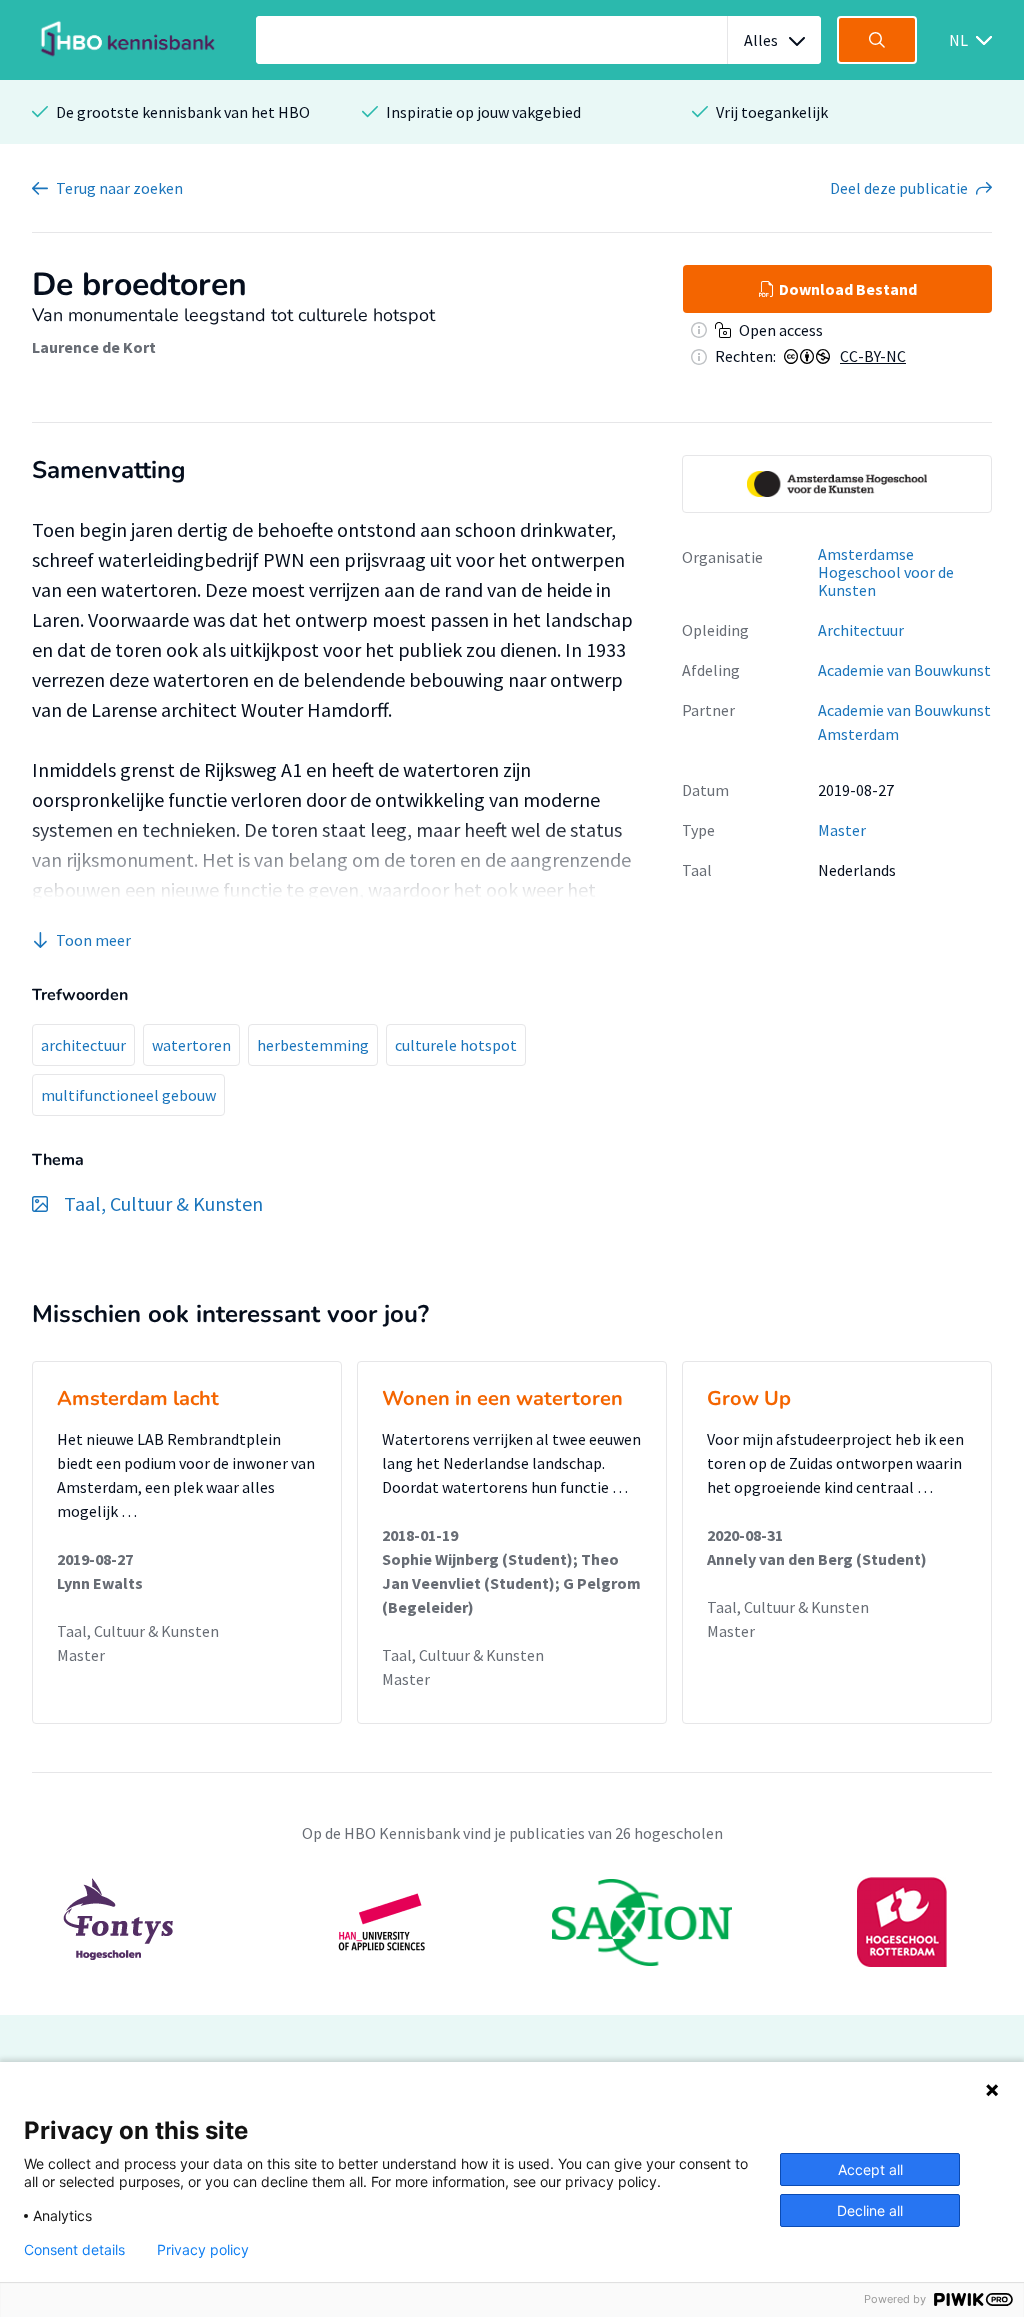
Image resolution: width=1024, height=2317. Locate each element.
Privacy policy (203, 2250)
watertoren (191, 1045)
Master (842, 830)
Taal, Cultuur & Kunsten (138, 1631)
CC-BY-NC (873, 356)
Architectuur (861, 630)
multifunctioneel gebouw (128, 1095)
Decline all (870, 2210)
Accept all (870, 2169)
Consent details (74, 2250)
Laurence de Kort (94, 347)
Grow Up (749, 1398)
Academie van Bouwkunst (904, 670)
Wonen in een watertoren (502, 1398)
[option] (837, 484)
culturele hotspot (456, 1045)
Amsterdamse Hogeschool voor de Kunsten (886, 572)
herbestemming (313, 1045)
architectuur (83, 1045)
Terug (119, 188)
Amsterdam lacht (138, 1398)
